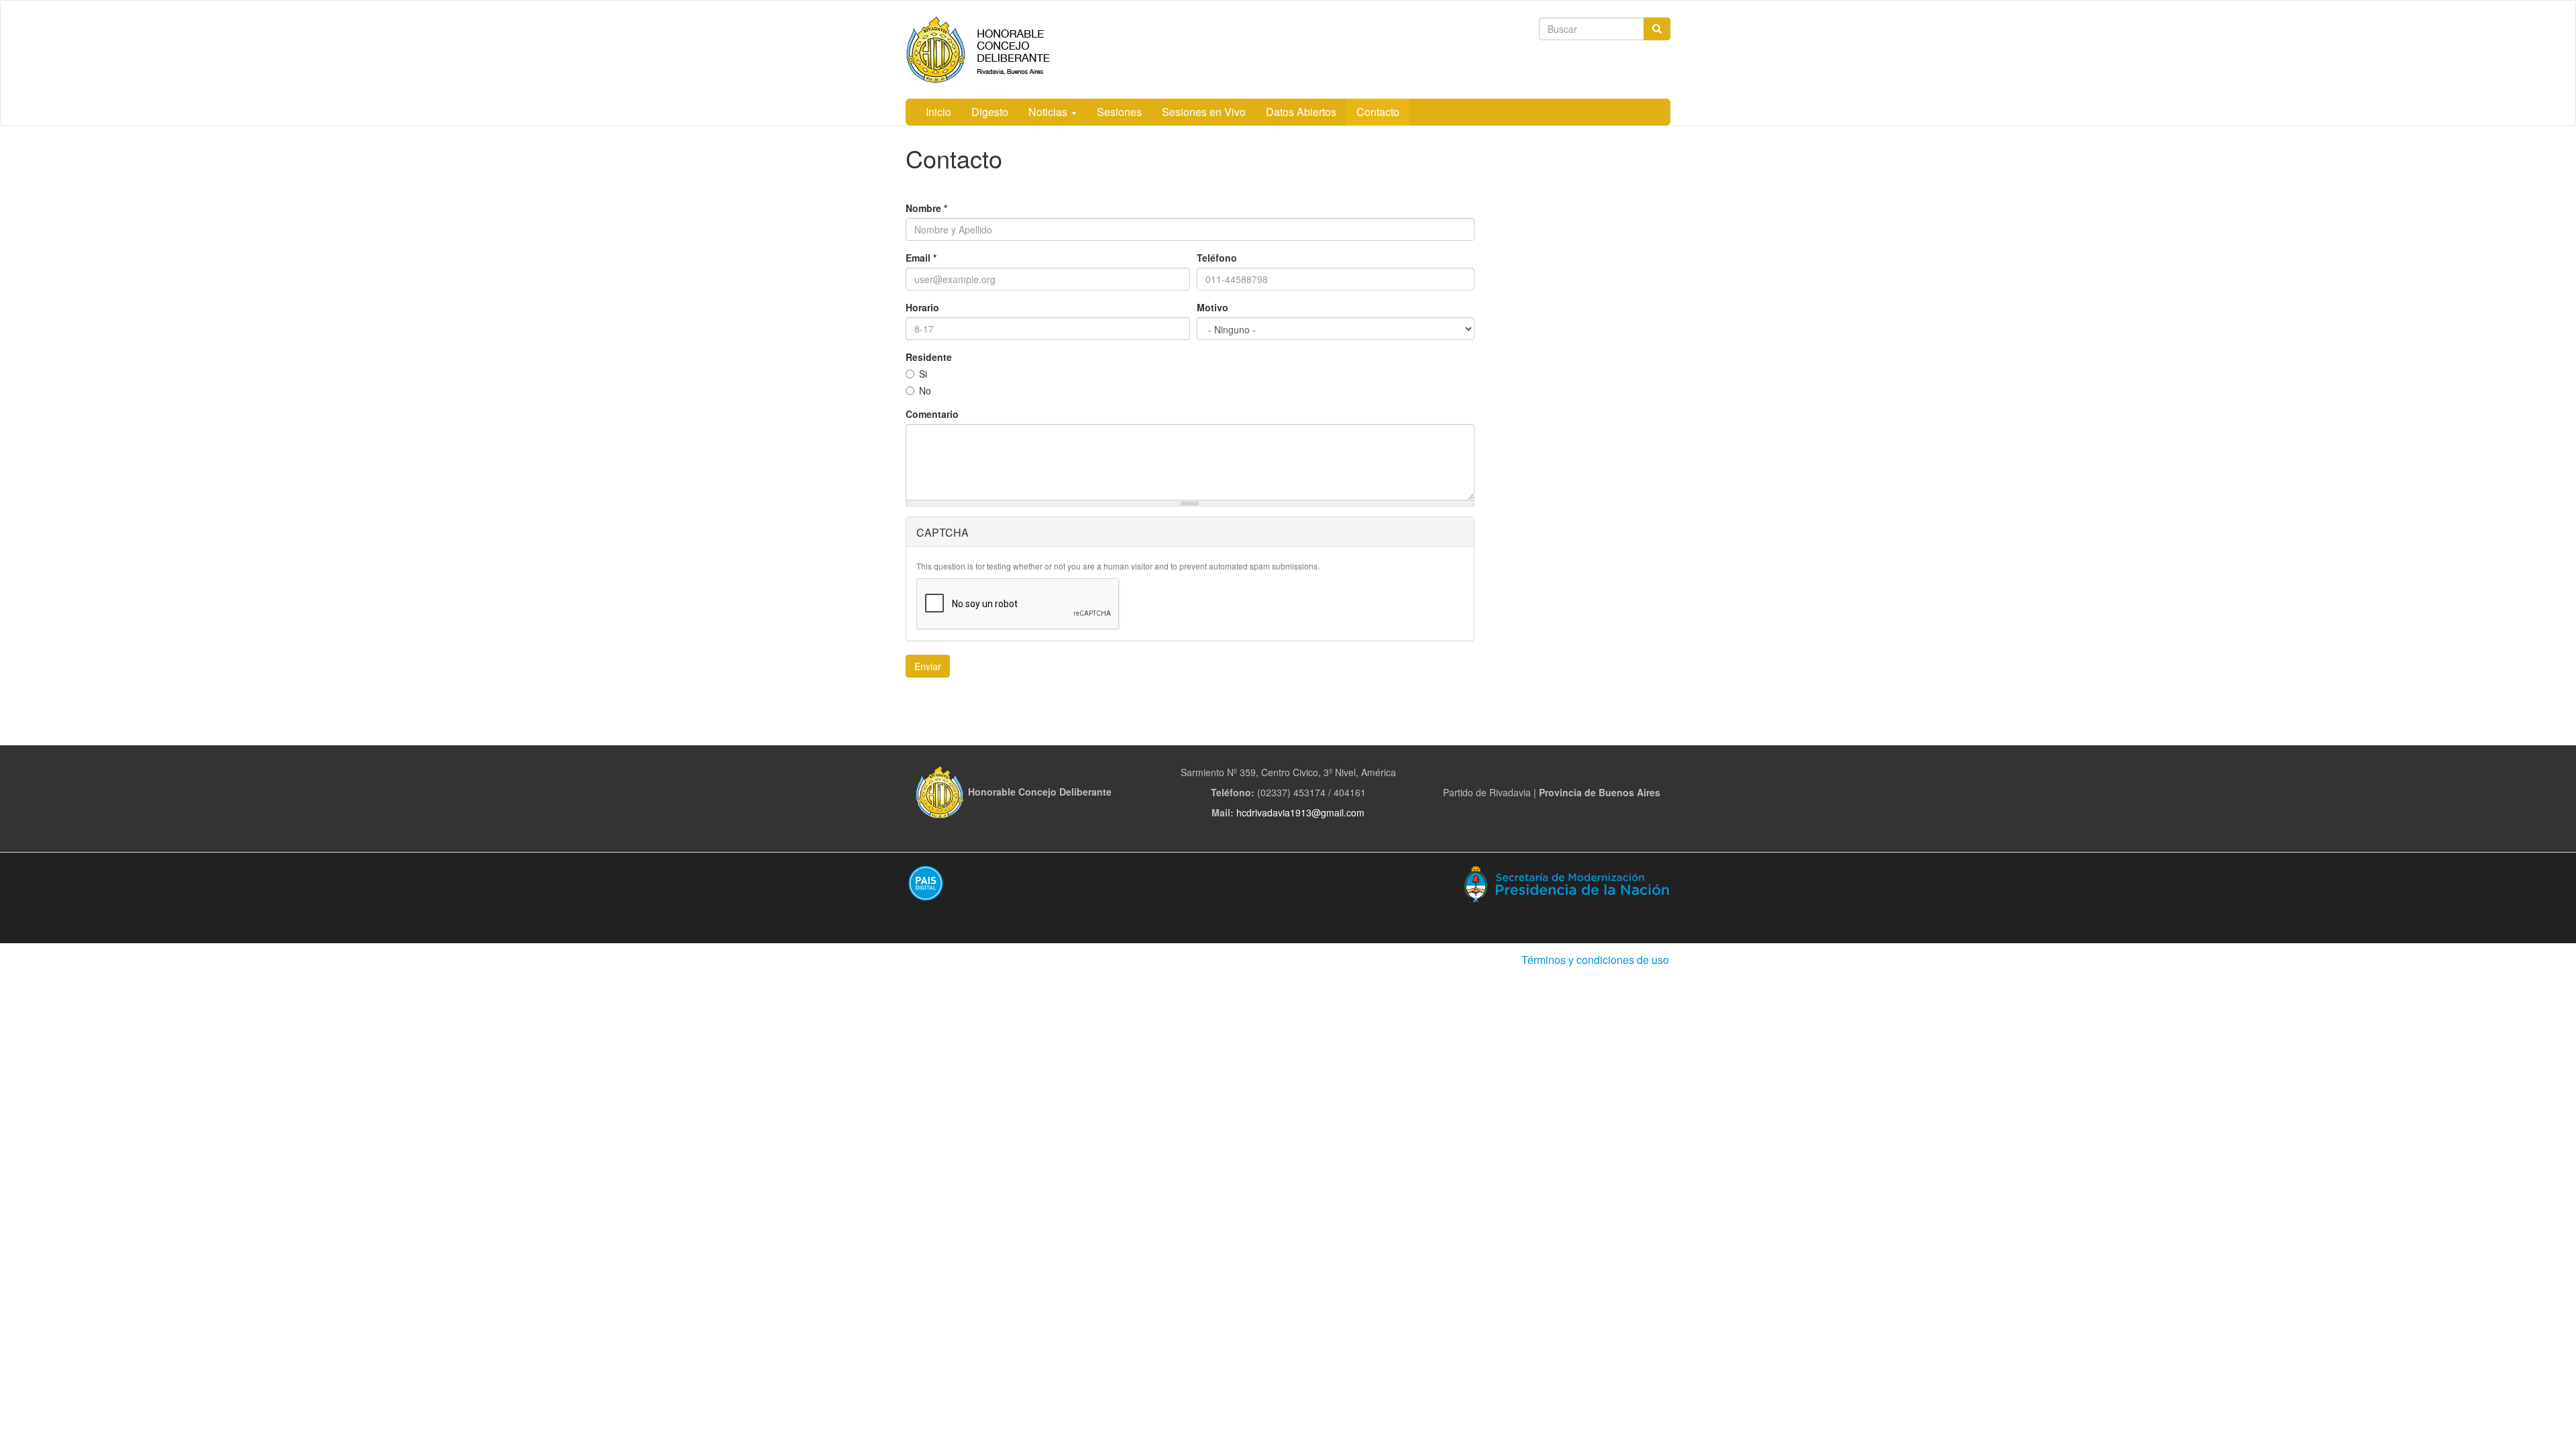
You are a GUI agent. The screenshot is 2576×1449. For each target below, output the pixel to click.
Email (921, 258)
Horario (922, 307)
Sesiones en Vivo (1204, 112)
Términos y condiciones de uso (1595, 960)
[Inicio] (999, 50)
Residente (929, 357)
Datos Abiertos (1301, 112)
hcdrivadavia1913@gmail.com (1300, 812)
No (925, 390)
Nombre (926, 208)
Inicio (938, 112)
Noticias (1049, 112)
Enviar (928, 666)
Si (923, 374)
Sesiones (1119, 112)
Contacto (1378, 112)
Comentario (932, 414)
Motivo (1213, 307)
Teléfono (1217, 258)
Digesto (990, 112)
